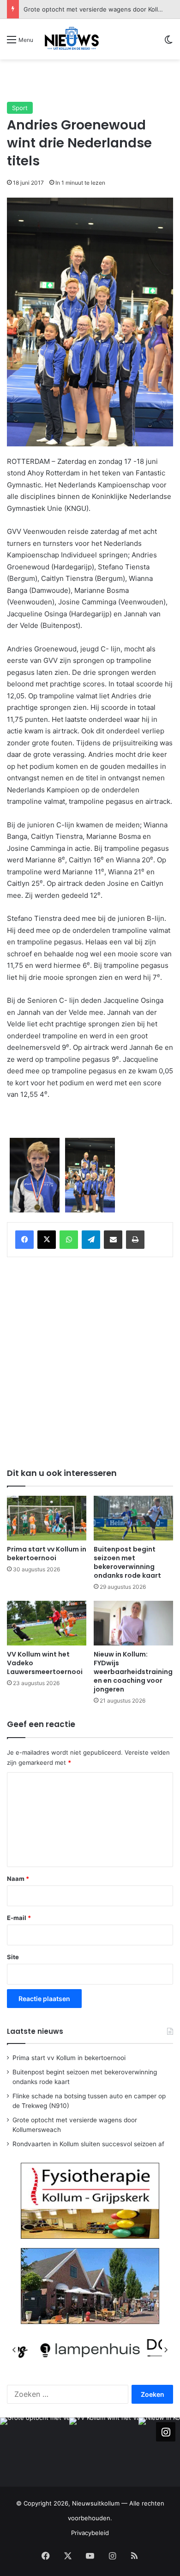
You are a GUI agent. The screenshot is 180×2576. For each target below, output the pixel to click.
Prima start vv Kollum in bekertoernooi (47, 1554)
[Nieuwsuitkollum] (72, 39)
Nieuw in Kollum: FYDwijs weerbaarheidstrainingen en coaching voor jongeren (133, 1672)
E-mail (19, 1918)
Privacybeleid (90, 2533)
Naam (18, 1879)
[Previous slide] (14, 2350)
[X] (47, 1240)
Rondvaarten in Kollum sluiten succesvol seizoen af (88, 2144)
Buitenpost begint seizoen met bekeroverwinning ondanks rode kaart (127, 1562)
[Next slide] (166, 2350)
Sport (20, 108)
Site (13, 1957)
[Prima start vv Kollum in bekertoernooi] (47, 1518)
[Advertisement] (93, 80)
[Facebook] (24, 1240)
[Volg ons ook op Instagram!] (166, 2432)
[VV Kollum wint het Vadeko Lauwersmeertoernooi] (47, 1623)
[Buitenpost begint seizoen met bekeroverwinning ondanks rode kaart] (133, 1518)
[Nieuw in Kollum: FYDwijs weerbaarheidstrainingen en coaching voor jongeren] (133, 1623)
